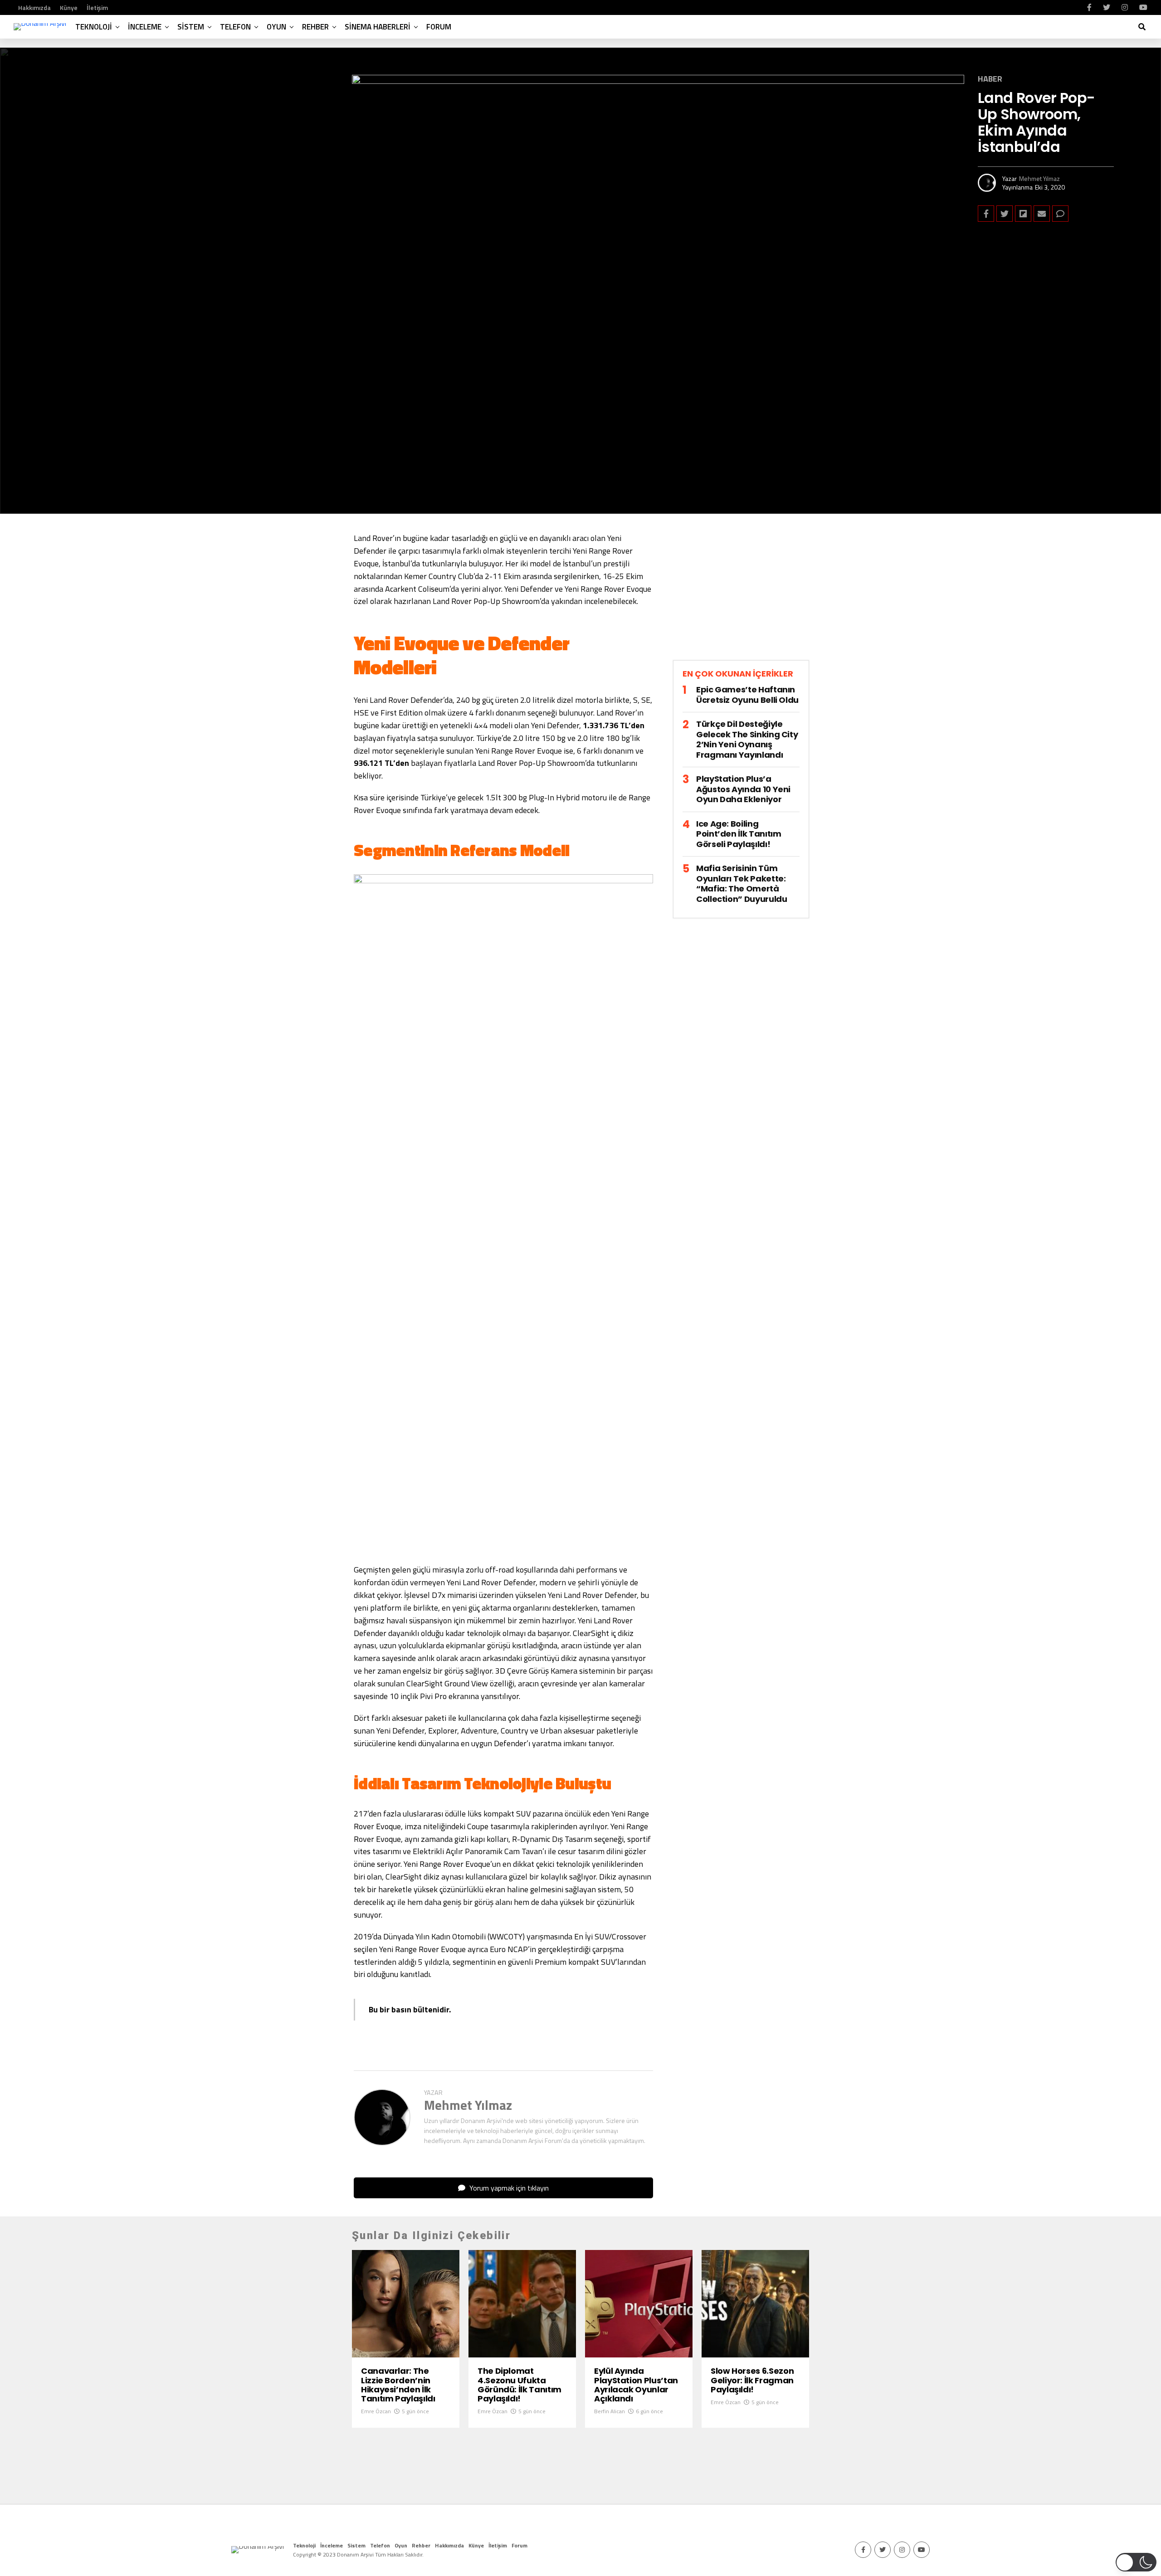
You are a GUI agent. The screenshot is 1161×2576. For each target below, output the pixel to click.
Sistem (191, 27)
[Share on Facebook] (986, 214)
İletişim (97, 7)
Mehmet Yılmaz (1039, 178)
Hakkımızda (34, 7)
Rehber (315, 27)
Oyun (276, 27)
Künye (69, 7)
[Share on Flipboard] (1023, 214)
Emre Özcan (376, 2411)
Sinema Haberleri (378, 27)
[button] (1136, 2562)
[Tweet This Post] (1005, 214)
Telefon (235, 27)
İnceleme (145, 27)
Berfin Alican (610, 2411)
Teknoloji (94, 27)
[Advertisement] (741, 594)
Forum (439, 27)
